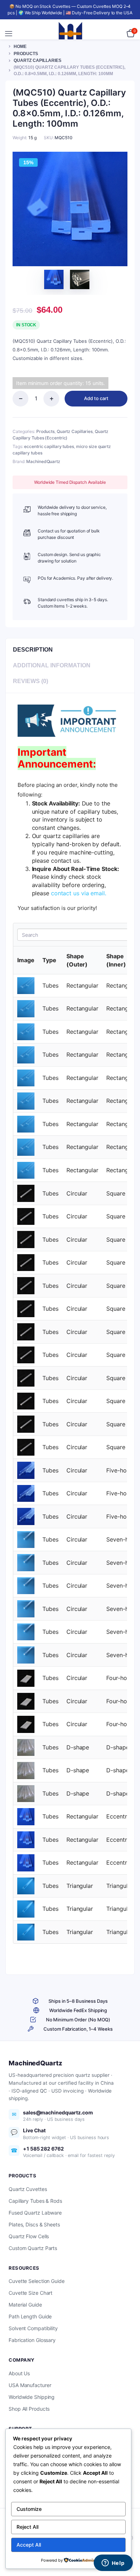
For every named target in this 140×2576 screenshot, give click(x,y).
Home (20, 47)
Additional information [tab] (52, 665)
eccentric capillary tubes (49, 446)
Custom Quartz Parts (33, 2248)
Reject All (27, 2527)
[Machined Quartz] (70, 34)
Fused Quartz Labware (35, 2213)
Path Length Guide (30, 2316)
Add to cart (96, 398)
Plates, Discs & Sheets (34, 2224)
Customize (29, 2509)
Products (26, 54)
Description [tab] (33, 650)
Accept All (29, 2545)
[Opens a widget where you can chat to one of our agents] (113, 2563)
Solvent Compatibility (33, 2328)
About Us (19, 2373)
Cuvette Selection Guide (37, 2281)
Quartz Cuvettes (28, 2189)
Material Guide (25, 2305)
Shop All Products (29, 2409)
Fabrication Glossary (32, 2340)
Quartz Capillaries (38, 60)
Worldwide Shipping (32, 2397)
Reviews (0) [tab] (31, 681)
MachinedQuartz (43, 461)
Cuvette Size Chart (31, 2293)
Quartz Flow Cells (29, 2236)
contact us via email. (79, 893)
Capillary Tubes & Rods (35, 2201)
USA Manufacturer (30, 2385)
